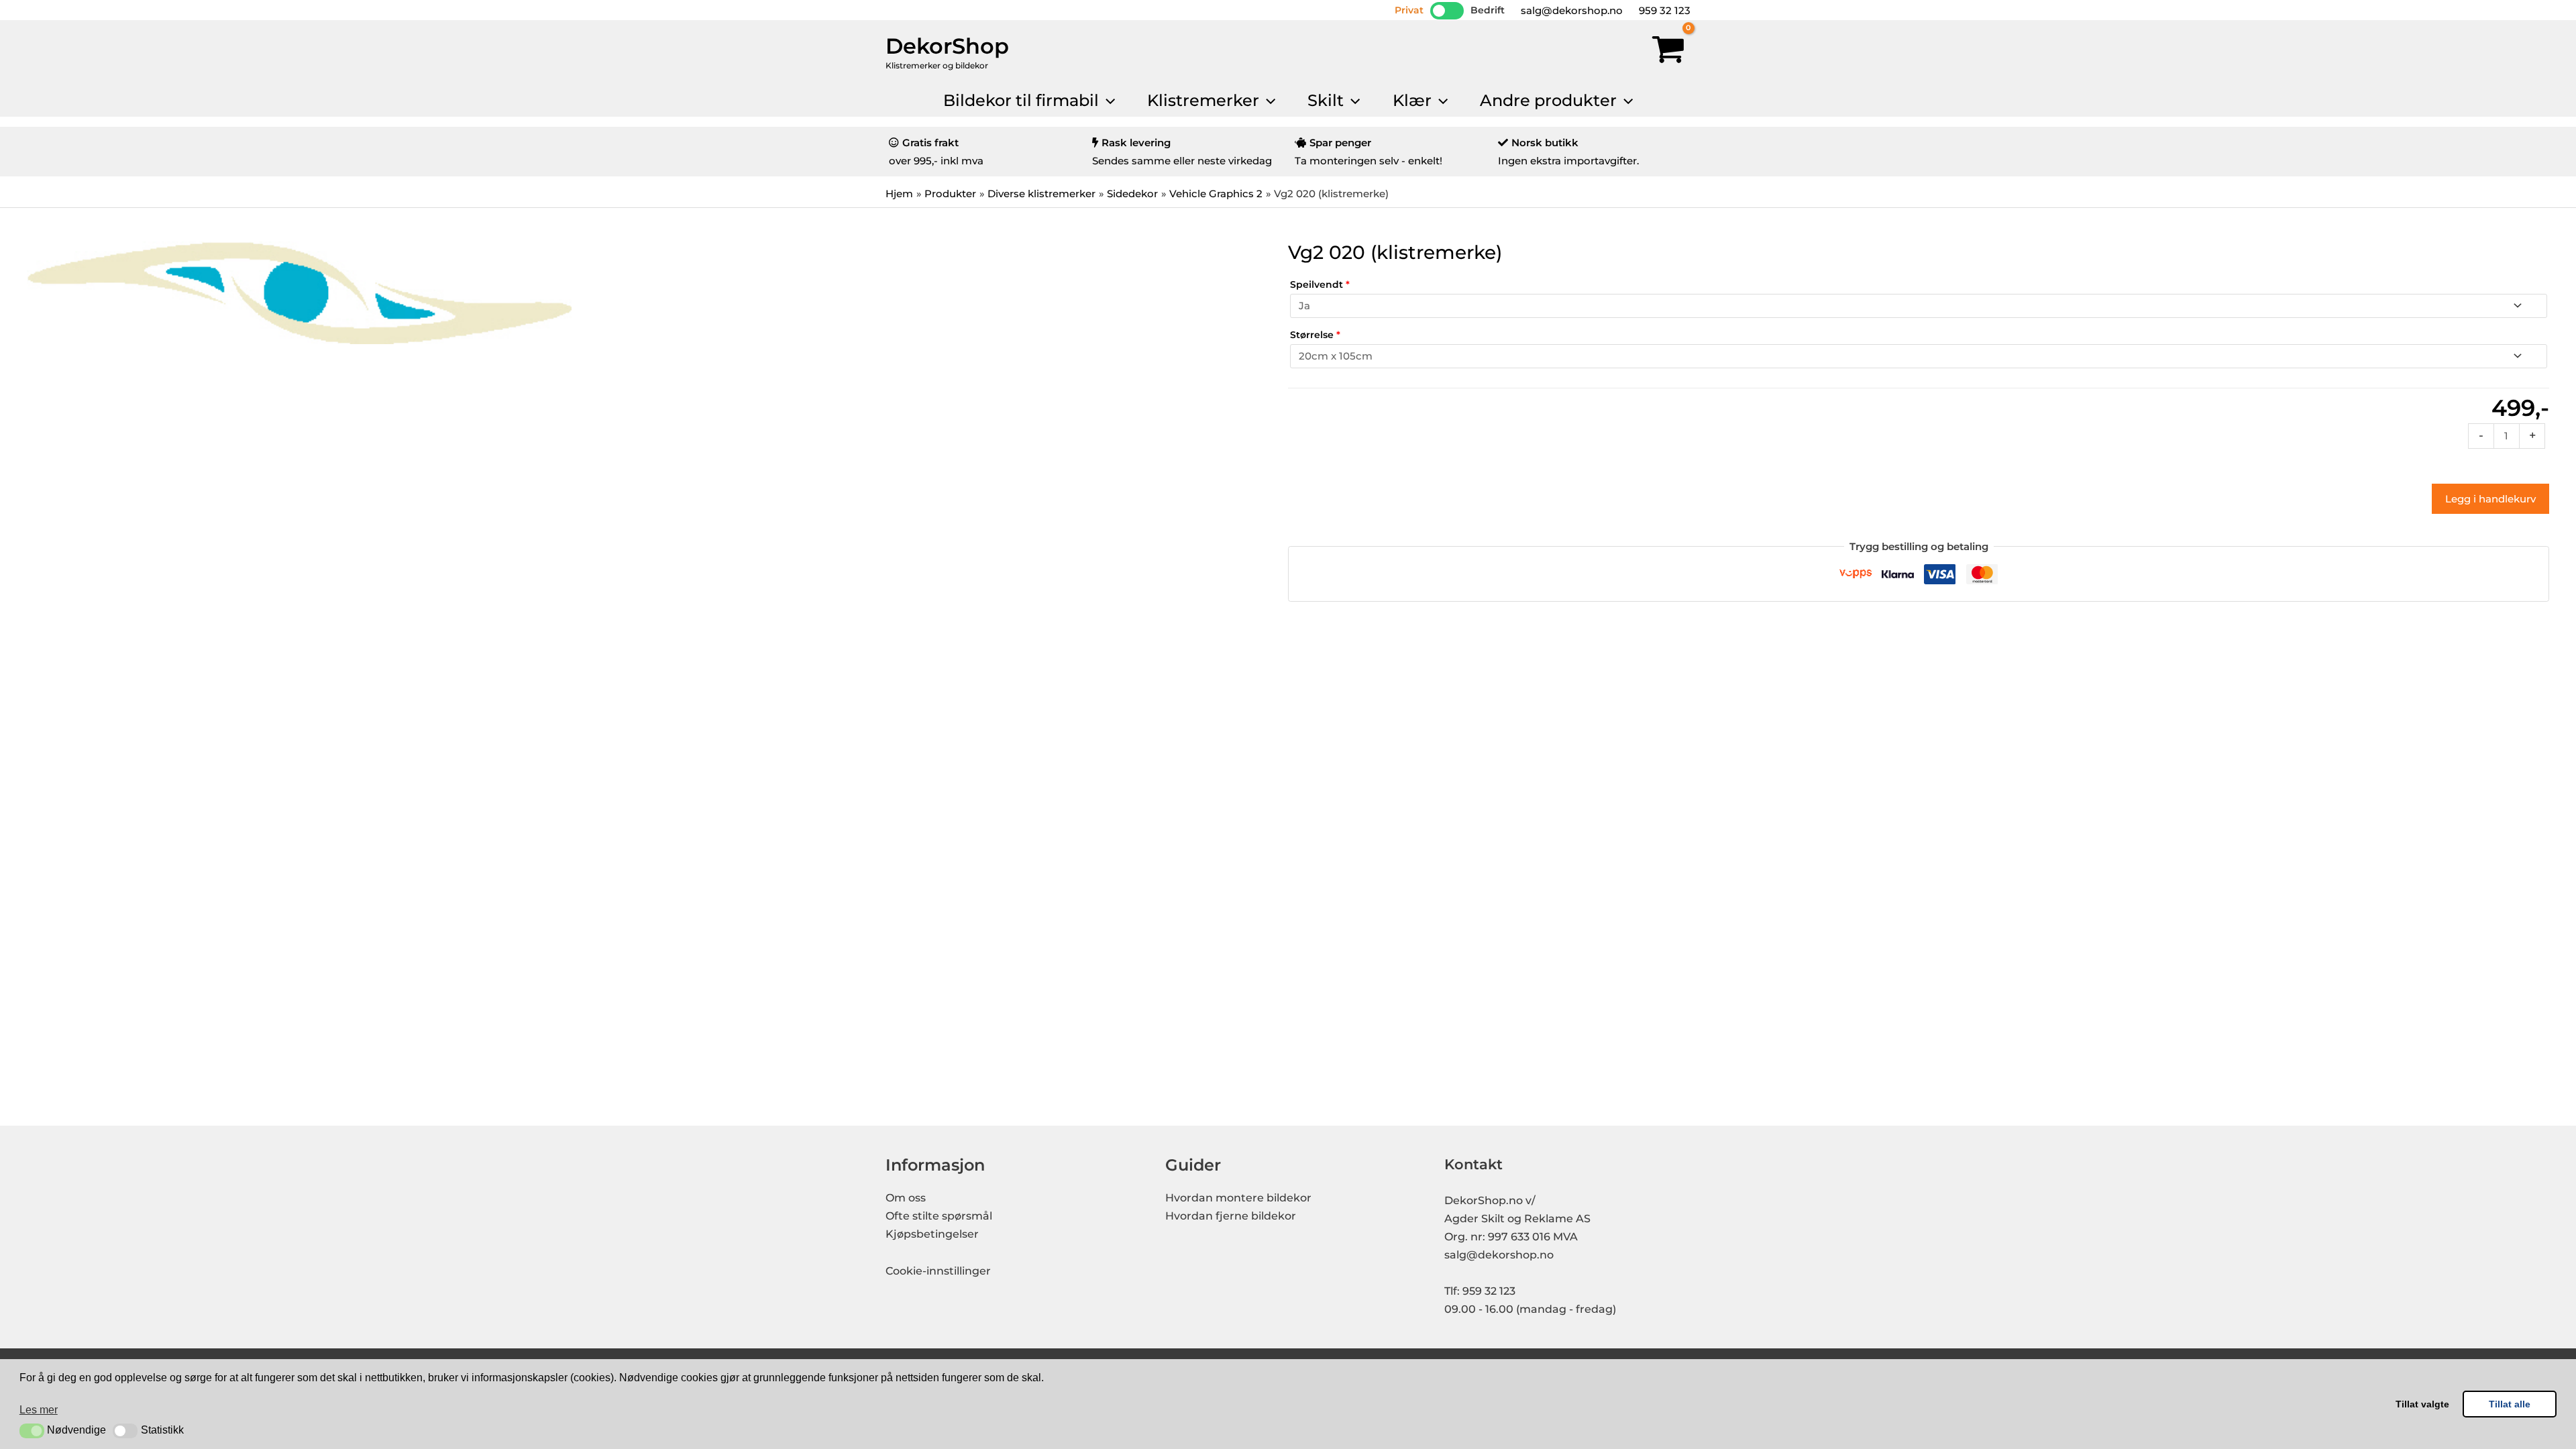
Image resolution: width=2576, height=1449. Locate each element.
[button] (32, 1431)
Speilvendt (1320, 284)
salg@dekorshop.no (1570, 10)
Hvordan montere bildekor (1238, 1198)
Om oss (906, 1198)
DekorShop (947, 46)
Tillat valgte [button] (2422, 1404)
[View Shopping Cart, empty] (1668, 52)
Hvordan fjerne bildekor (1231, 1216)
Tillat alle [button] (2510, 1404)
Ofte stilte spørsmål (939, 1216)
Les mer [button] (39, 1410)
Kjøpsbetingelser (932, 1234)
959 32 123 (1663, 10)
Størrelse (1315, 335)
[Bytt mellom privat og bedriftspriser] (1447, 11)
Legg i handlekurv (2490, 499)
